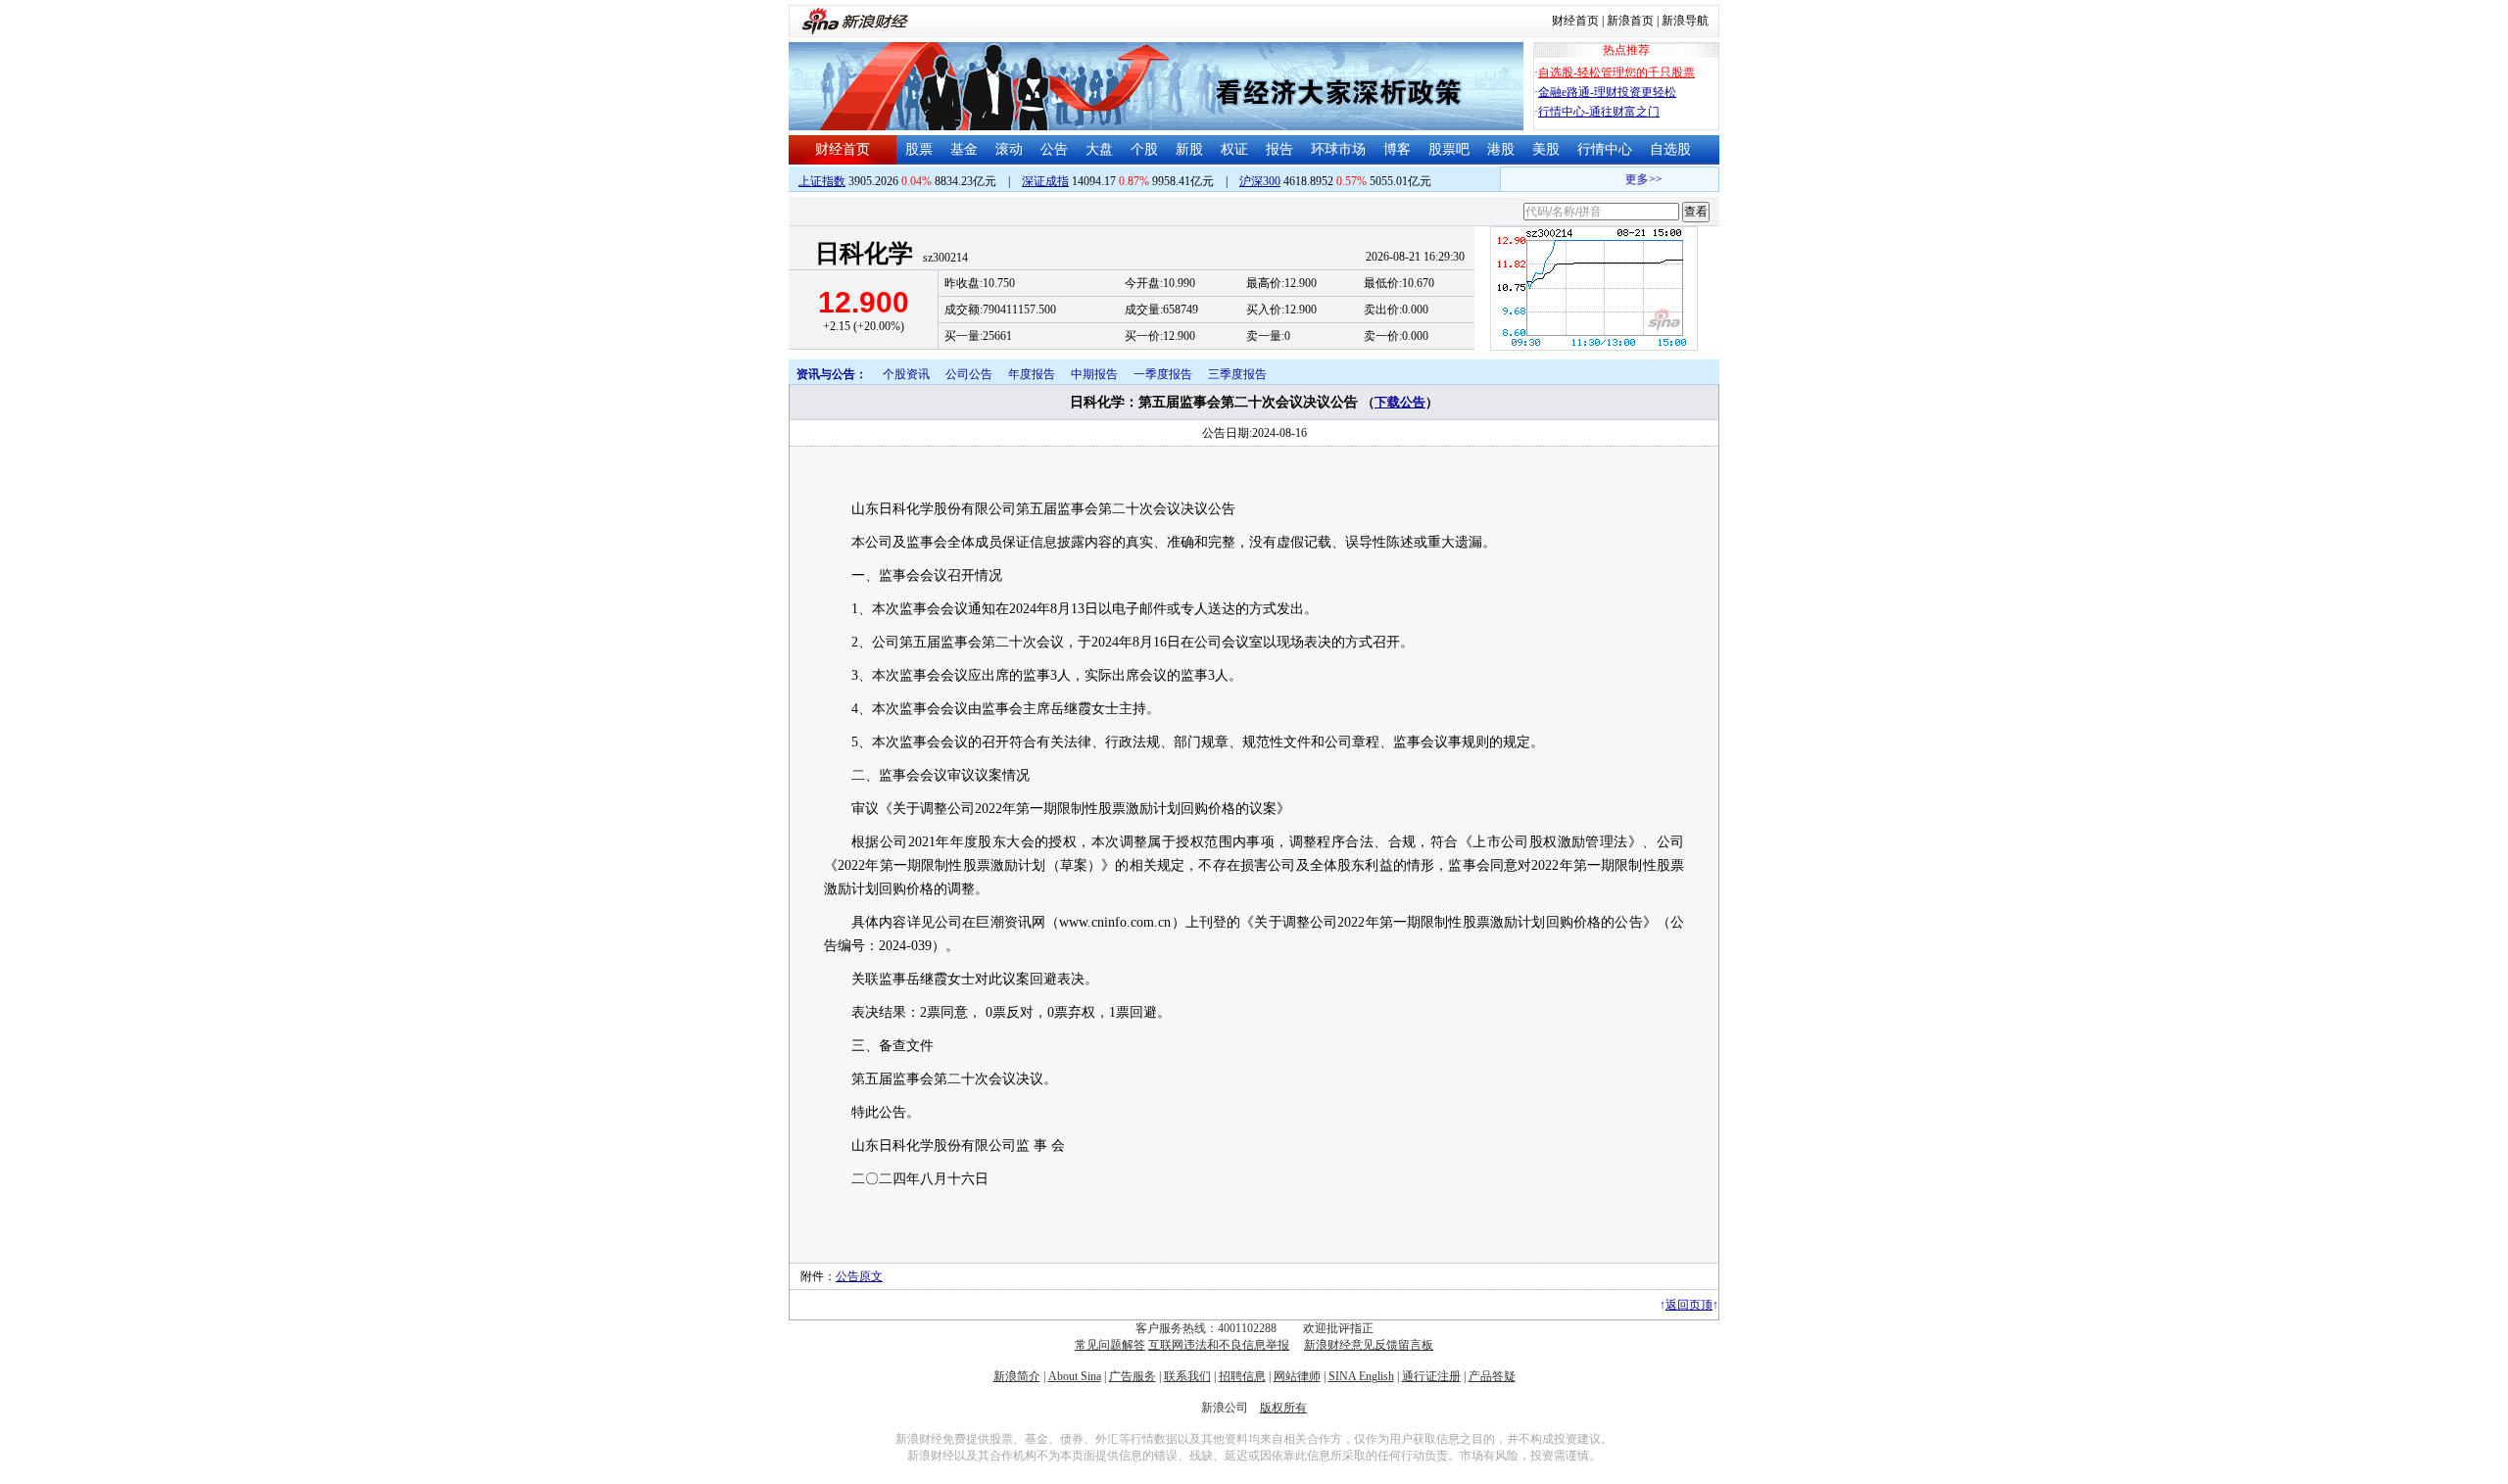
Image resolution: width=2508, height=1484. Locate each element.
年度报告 (1032, 374)
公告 (1054, 149)
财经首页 (1575, 21)
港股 (1501, 149)
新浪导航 (1685, 21)
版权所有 (1283, 1408)
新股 (1189, 149)
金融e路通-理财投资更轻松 (1607, 92)
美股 (1546, 149)
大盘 (1099, 149)
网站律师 (1297, 1376)
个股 (1144, 149)
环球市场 (1338, 149)
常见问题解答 (1110, 1345)
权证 (1234, 149)
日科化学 (864, 253)
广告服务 (1133, 1376)
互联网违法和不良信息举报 (1219, 1345)
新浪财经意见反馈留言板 (1369, 1345)
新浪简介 (1017, 1376)
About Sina (1075, 1376)
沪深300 (1260, 181)
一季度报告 (1163, 374)
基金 (964, 149)
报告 (1279, 149)
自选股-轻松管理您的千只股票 (1616, 72)
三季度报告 (1237, 374)
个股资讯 (906, 374)
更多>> (1632, 179)
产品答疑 (1492, 1376)
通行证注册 (1431, 1376)
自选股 (1670, 149)
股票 (919, 149)
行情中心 (1605, 149)
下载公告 (1400, 402)
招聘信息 (1242, 1376)
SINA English (1361, 1376)
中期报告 (1094, 374)
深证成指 (1045, 181)
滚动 (1009, 149)
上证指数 (822, 181)
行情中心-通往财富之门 (1599, 112)
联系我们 (1187, 1376)
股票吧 (1449, 149)
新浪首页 (1630, 21)
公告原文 (859, 1276)
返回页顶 (1689, 1305)
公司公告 (969, 374)
